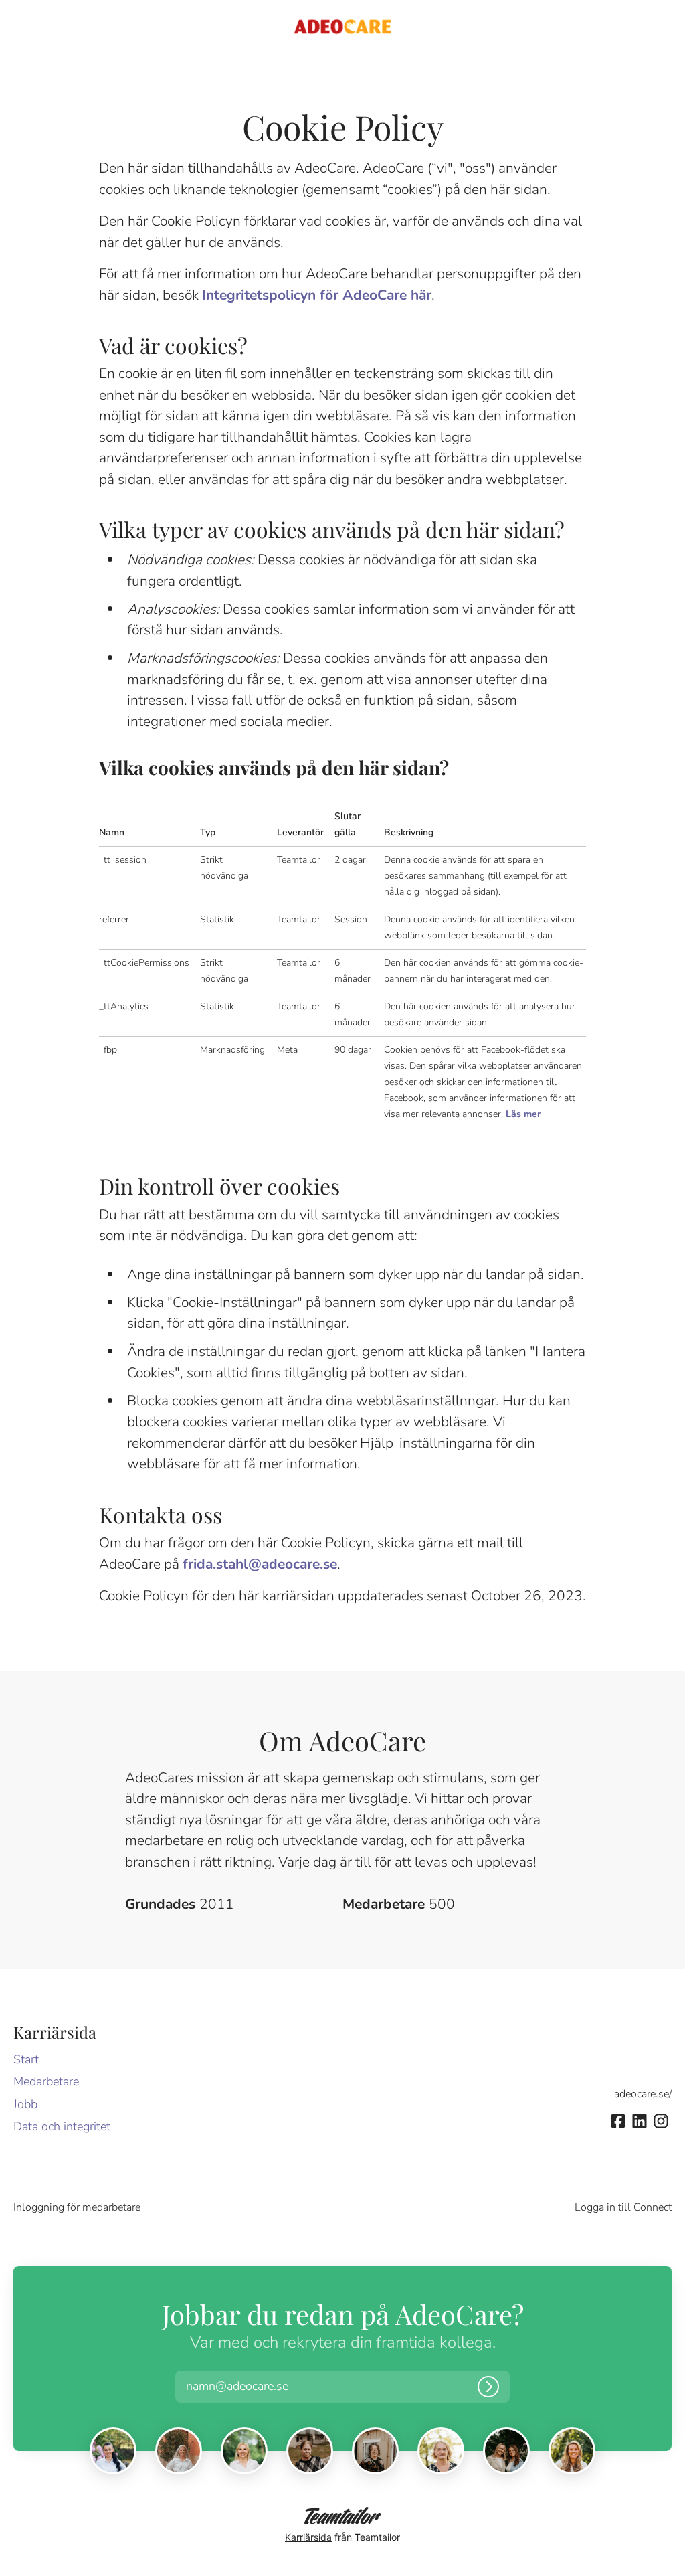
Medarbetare (46, 2081)
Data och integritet (62, 2126)
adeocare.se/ (643, 2094)
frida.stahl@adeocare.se (260, 1564)
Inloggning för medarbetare (77, 2207)
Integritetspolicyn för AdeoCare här (317, 295)
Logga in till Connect (623, 2207)
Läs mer (523, 1114)
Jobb (25, 2104)
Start (26, 2059)
